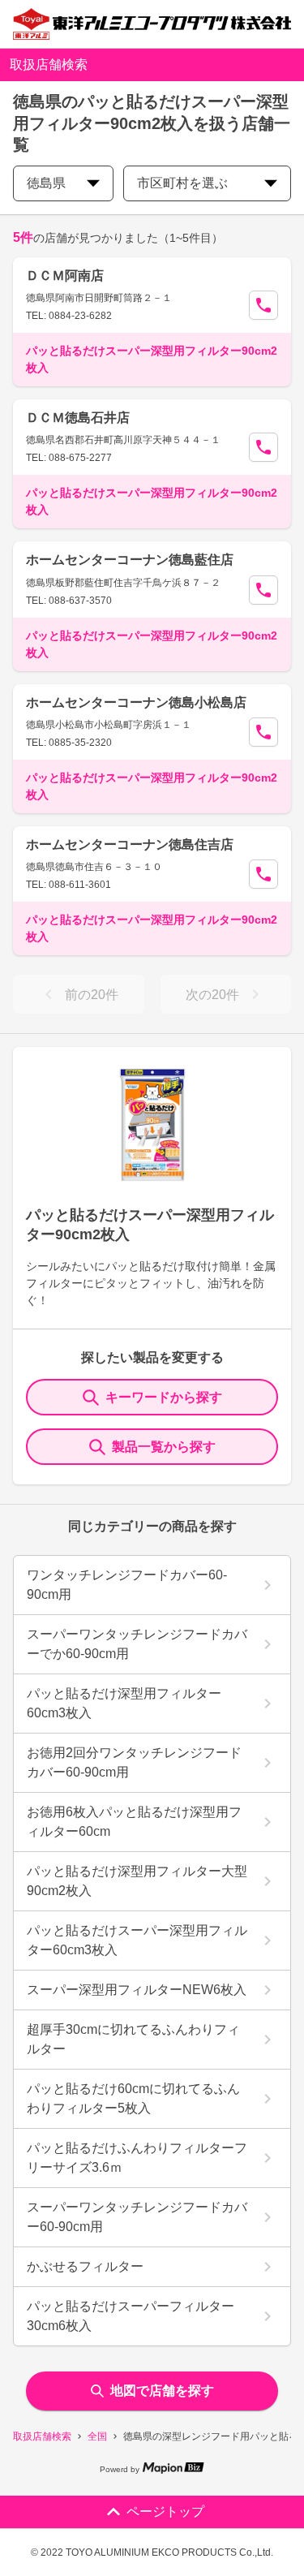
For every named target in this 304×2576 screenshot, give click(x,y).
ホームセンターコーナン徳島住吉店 (130, 844)
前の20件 (92, 995)
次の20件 (212, 995)
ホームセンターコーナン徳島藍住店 (130, 560)
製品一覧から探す (164, 1447)
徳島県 (46, 183)
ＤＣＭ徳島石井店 (78, 418)
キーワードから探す (164, 1397)
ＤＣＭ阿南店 (65, 276)
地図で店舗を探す (162, 2391)
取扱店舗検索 (42, 2436)
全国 (97, 2436)
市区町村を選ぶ (182, 183)
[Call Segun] (263, 305)
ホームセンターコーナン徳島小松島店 (136, 702)
